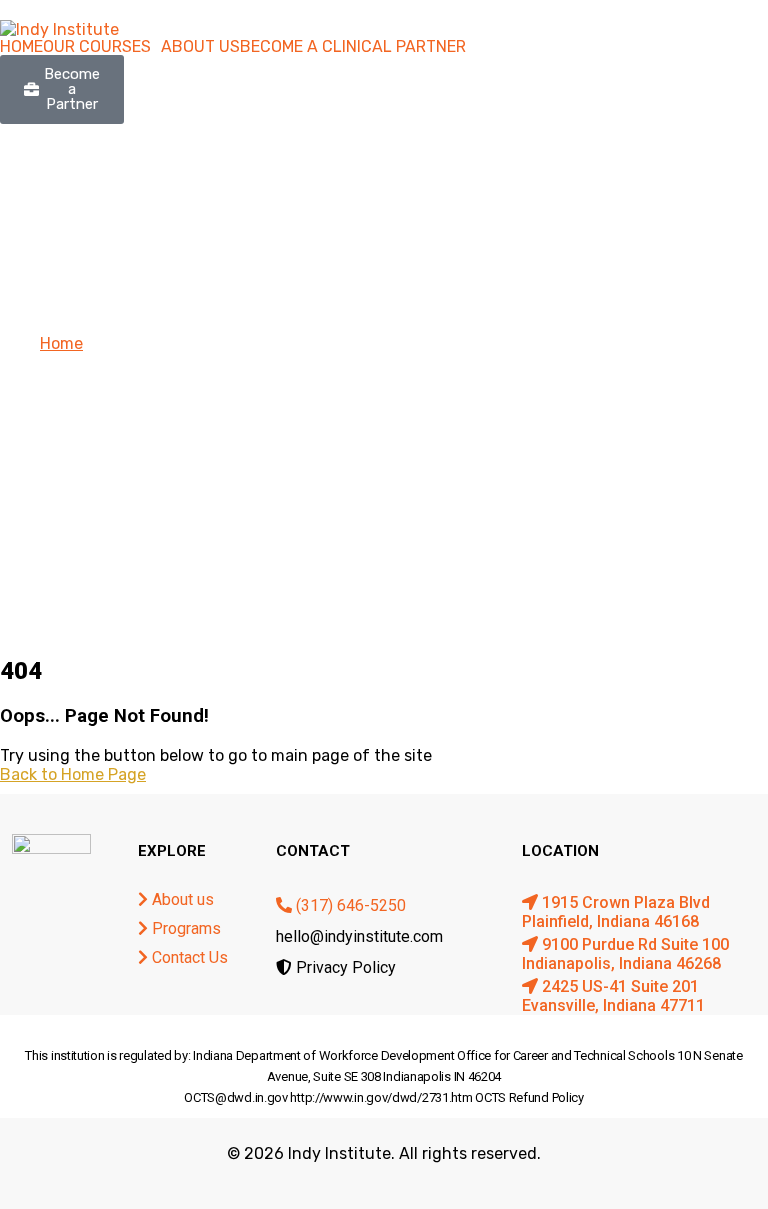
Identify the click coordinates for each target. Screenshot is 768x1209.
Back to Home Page (73, 774)
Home (61, 343)
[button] (102, 47)
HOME (21, 47)
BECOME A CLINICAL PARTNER (353, 47)
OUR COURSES (97, 47)
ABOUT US (200, 47)
